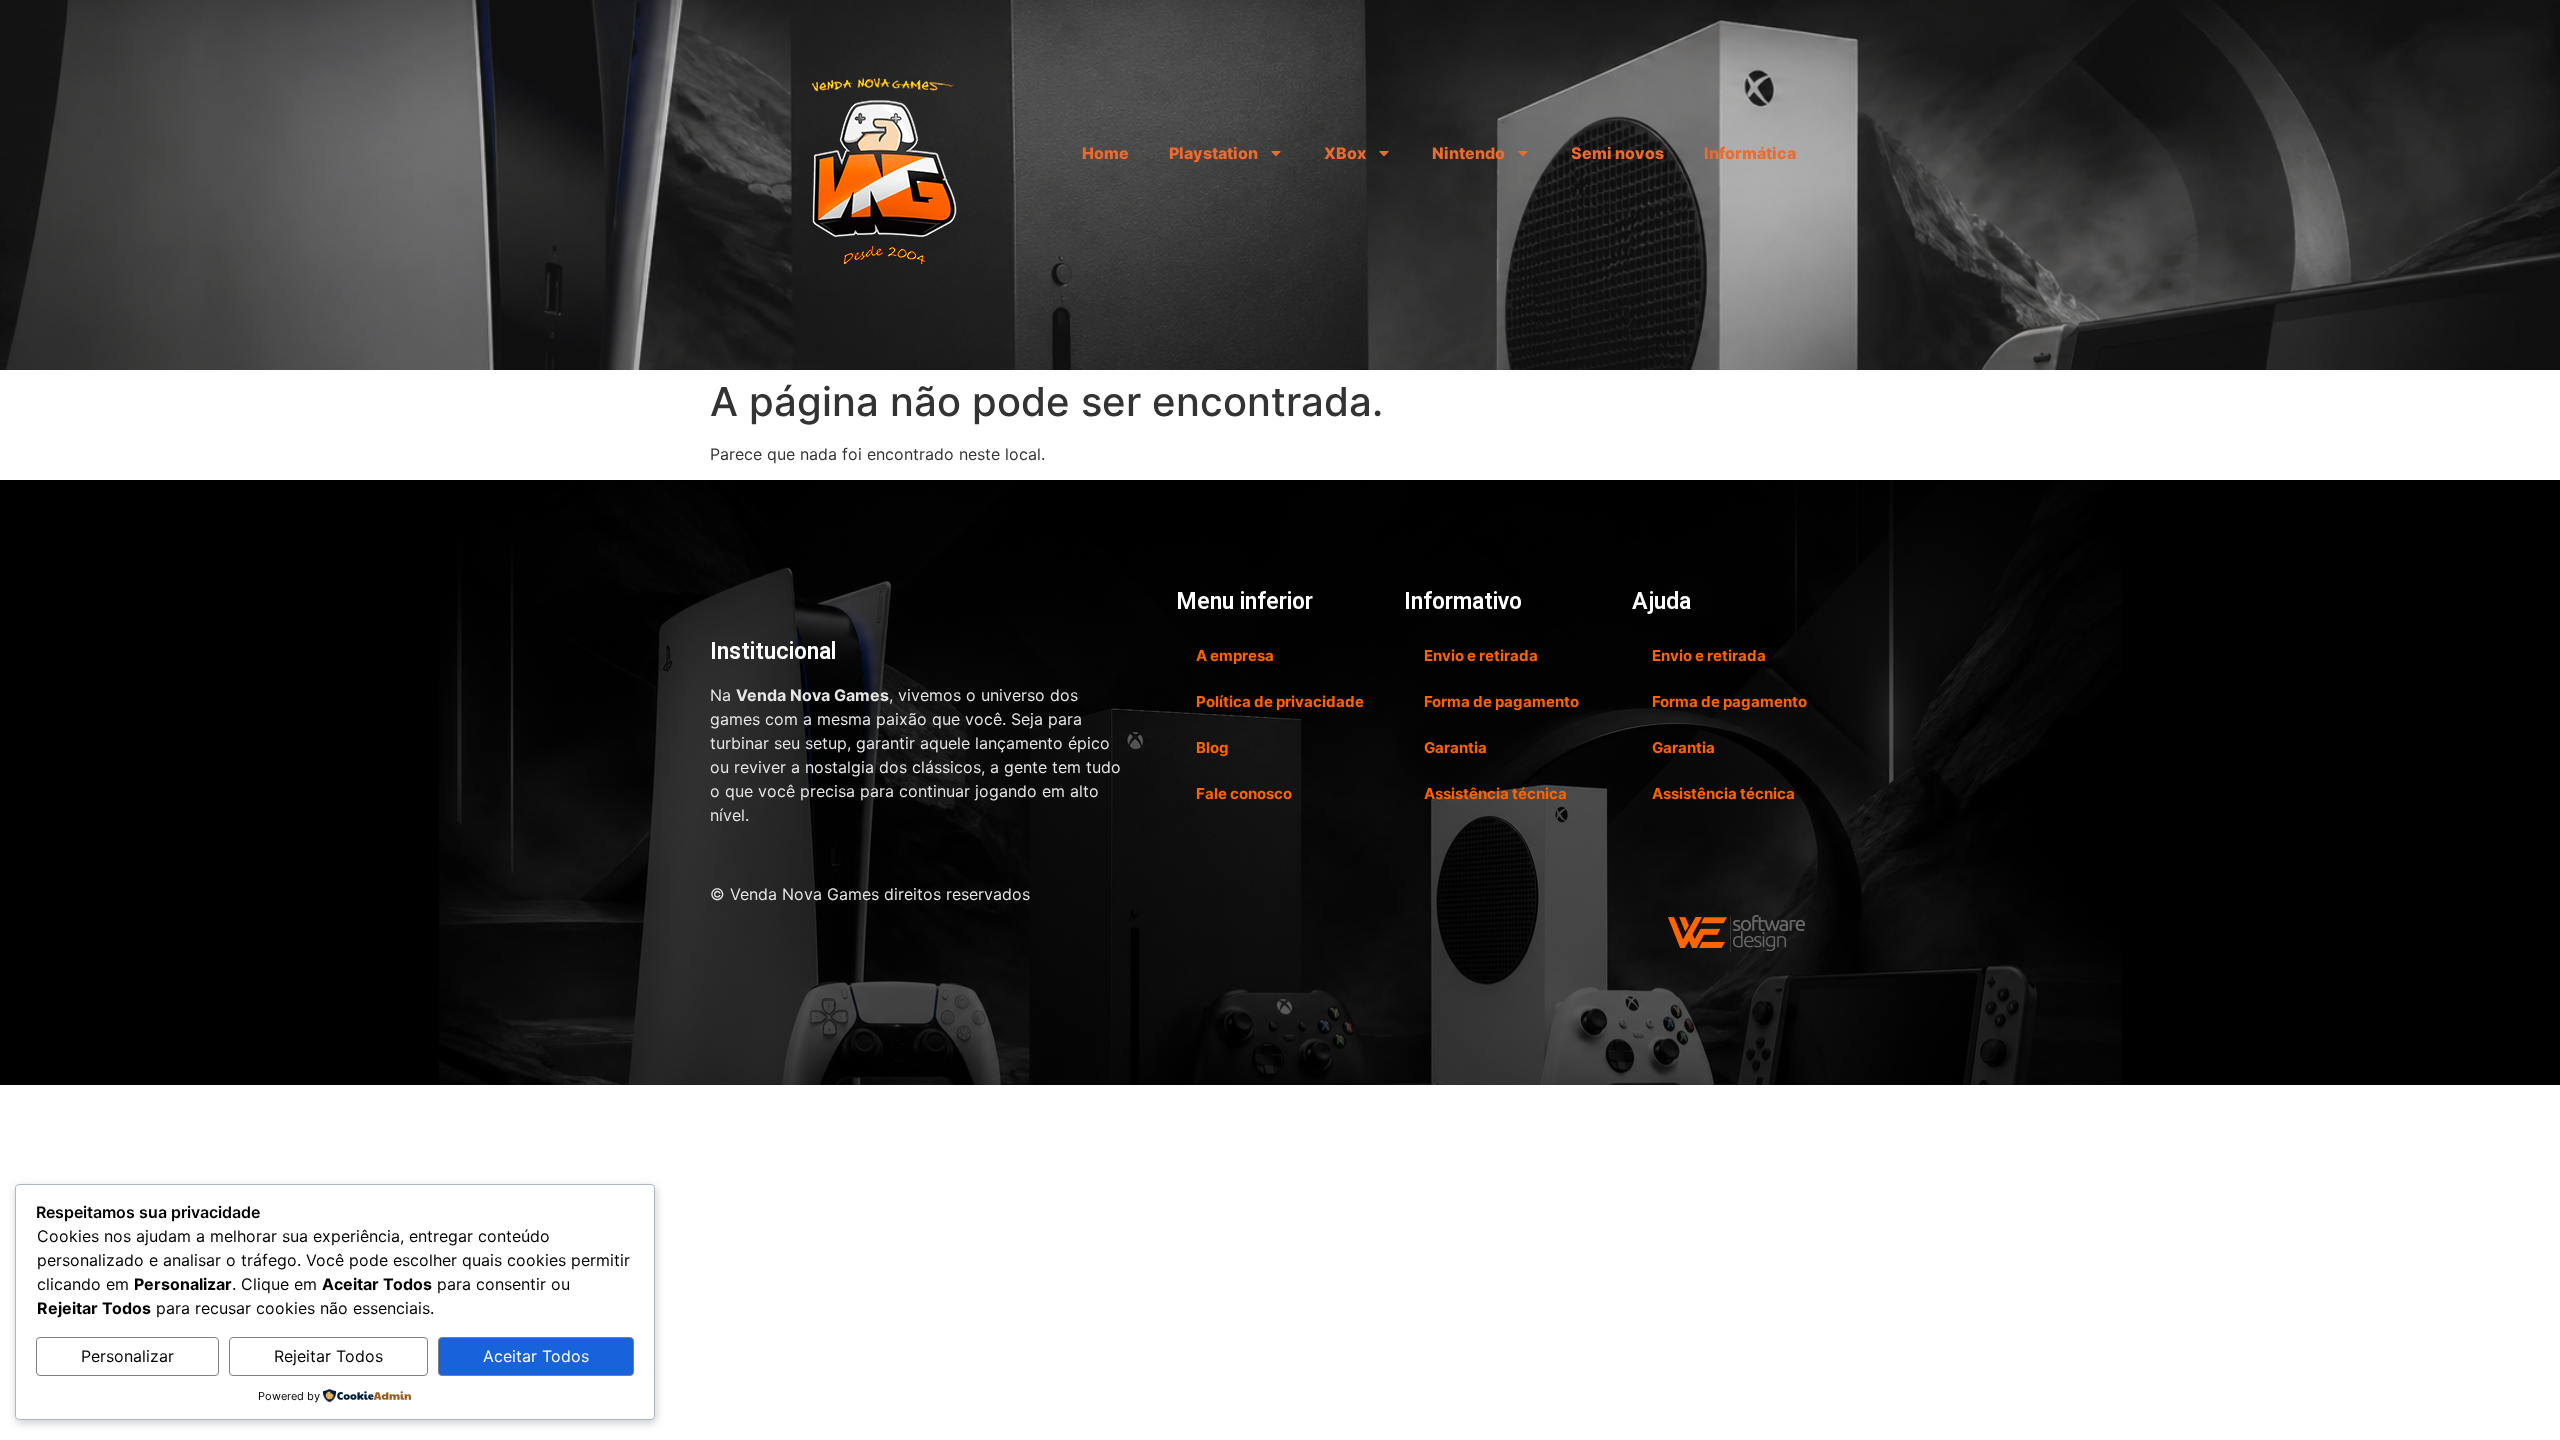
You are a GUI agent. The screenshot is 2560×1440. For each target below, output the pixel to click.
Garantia (1455, 747)
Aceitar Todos (536, 1356)
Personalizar (127, 1356)
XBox (1345, 153)
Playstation (1213, 153)
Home (1105, 153)
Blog (1212, 747)
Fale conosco (1244, 793)
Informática (1750, 153)
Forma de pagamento (1501, 701)
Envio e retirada (1481, 655)
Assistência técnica (1495, 793)
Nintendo (1468, 153)
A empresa (1235, 655)
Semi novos (1617, 153)
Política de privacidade (1280, 701)
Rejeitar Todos (328, 1356)
